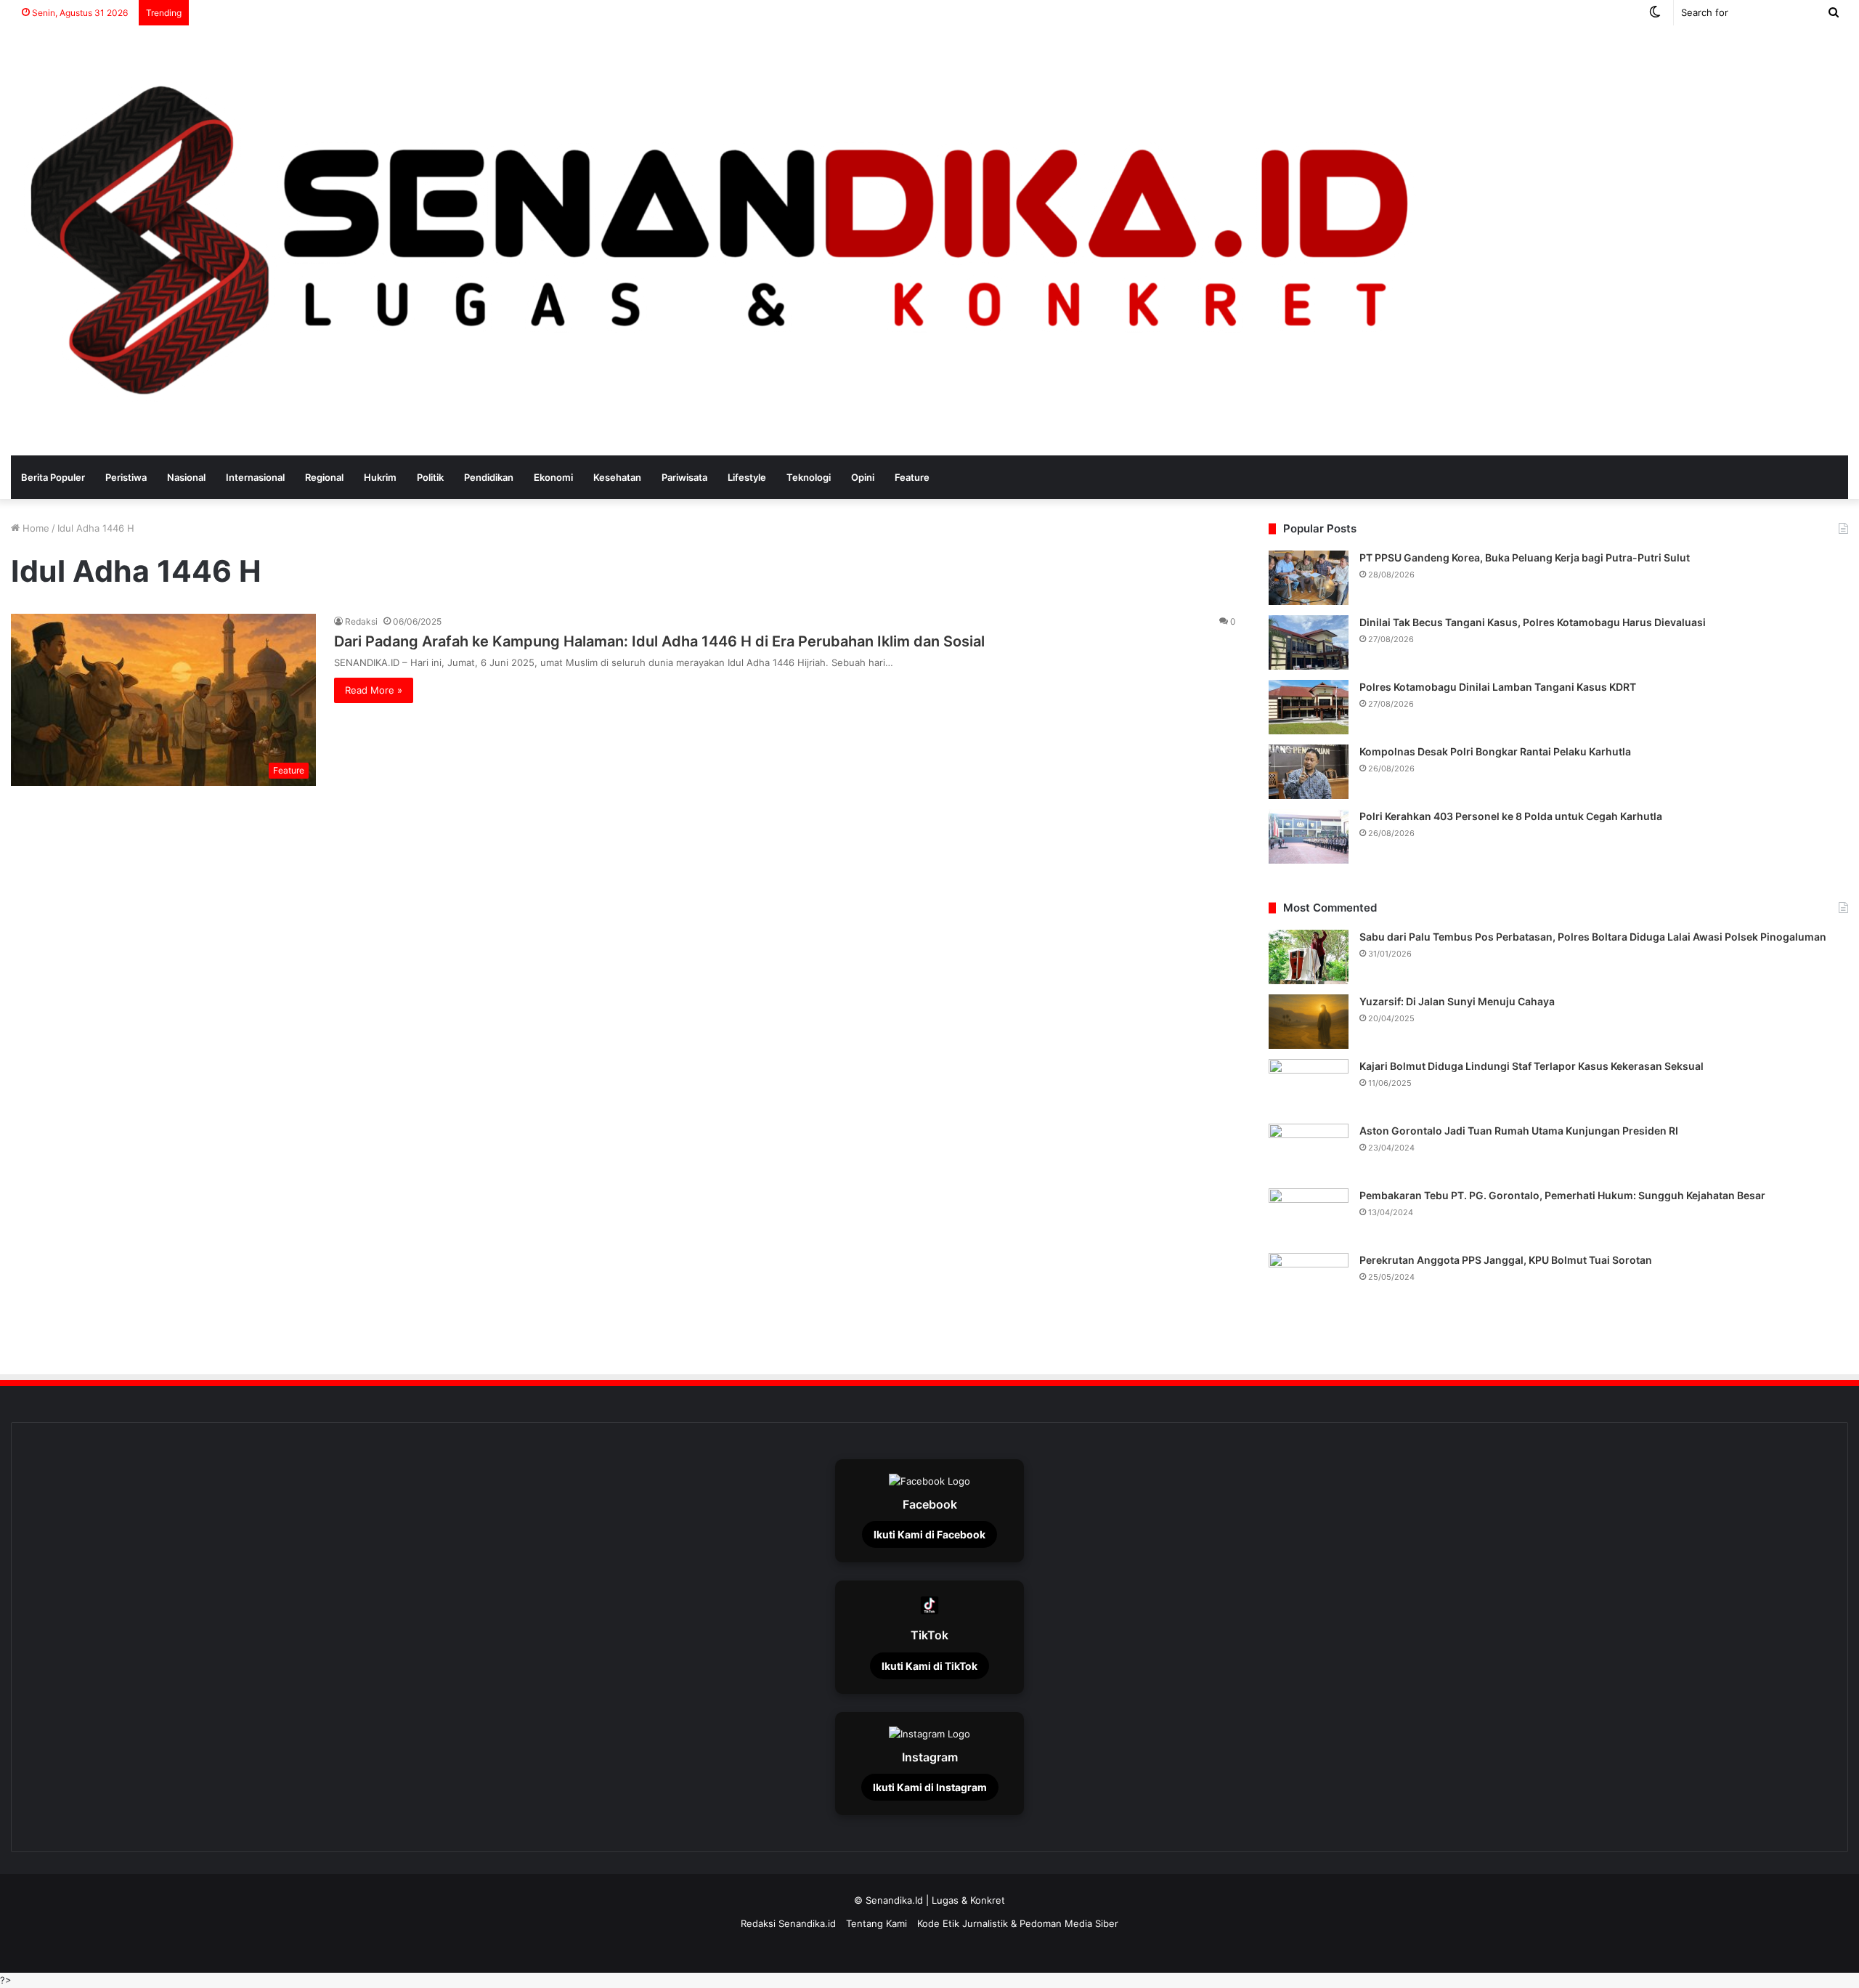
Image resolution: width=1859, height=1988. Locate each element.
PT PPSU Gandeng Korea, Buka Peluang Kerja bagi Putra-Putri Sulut (1525, 557)
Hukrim (380, 477)
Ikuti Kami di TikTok (929, 1666)
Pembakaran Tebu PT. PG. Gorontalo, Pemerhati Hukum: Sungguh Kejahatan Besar (1562, 1195)
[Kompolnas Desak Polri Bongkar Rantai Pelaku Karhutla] (1309, 772)
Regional (324, 477)
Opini (863, 477)
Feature (912, 477)
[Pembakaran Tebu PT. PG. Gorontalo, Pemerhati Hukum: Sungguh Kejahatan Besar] (1309, 1216)
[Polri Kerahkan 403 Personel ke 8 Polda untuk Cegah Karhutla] (1309, 836)
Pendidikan (489, 477)
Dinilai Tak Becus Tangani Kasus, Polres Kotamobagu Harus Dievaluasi (1533, 622)
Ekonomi (553, 477)
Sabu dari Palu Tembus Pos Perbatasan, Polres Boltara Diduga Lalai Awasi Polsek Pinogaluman (1593, 937)
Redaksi (361, 621)
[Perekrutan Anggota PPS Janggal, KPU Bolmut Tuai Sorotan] (1309, 1280)
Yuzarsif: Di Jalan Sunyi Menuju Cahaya (1457, 1001)
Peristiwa (126, 477)
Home (34, 528)
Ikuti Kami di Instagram (930, 1787)
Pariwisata (684, 477)
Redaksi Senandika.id (788, 1923)
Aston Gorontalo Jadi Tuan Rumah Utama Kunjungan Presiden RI (1519, 1131)
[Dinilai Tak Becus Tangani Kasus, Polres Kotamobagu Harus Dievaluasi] (1309, 642)
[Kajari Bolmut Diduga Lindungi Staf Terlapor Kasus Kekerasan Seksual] (1309, 1086)
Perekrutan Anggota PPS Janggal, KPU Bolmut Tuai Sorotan (1506, 1260)
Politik (430, 477)
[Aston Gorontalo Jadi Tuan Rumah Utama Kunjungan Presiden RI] (1309, 1151)
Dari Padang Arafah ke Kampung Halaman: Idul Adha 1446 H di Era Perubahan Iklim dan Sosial (659, 641)
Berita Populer (53, 477)
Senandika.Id (894, 1900)
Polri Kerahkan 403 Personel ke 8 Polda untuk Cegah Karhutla (1511, 816)
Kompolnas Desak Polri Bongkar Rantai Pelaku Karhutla (1495, 751)
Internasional (255, 477)
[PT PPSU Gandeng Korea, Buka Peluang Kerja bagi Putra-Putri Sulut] (1309, 578)
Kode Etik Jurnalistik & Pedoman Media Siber (1018, 1923)
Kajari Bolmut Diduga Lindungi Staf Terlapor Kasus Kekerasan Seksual (1531, 1066)
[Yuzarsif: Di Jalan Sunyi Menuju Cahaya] (1309, 1022)
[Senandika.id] (725, 240)
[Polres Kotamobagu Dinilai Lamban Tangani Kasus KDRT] (1309, 707)
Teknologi (809, 477)
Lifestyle (747, 477)
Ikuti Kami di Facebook (929, 1534)
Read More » (374, 690)
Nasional (186, 477)
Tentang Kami (876, 1923)
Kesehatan (617, 477)
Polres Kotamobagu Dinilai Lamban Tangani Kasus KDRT (1498, 687)
